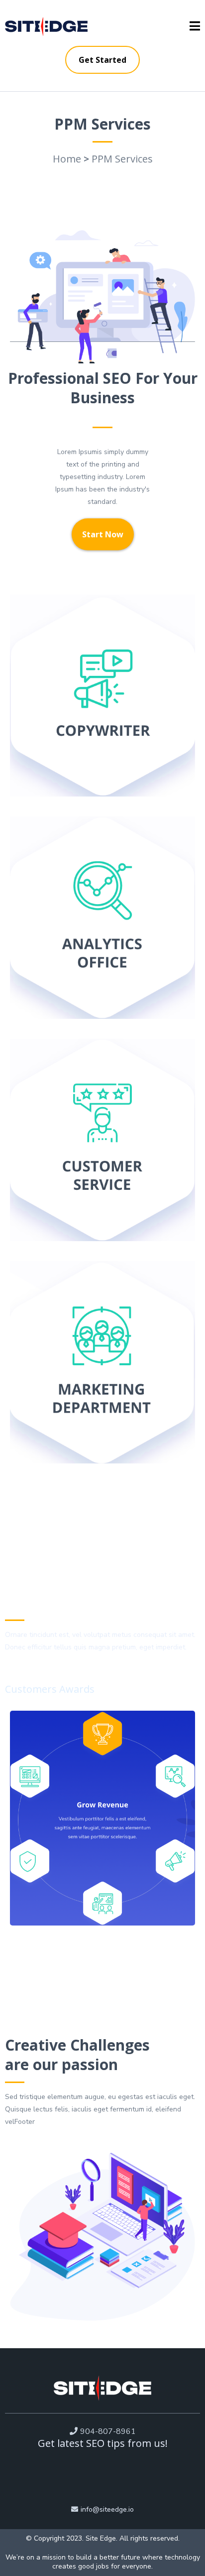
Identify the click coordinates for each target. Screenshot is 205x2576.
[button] (195, 27)
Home (67, 159)
